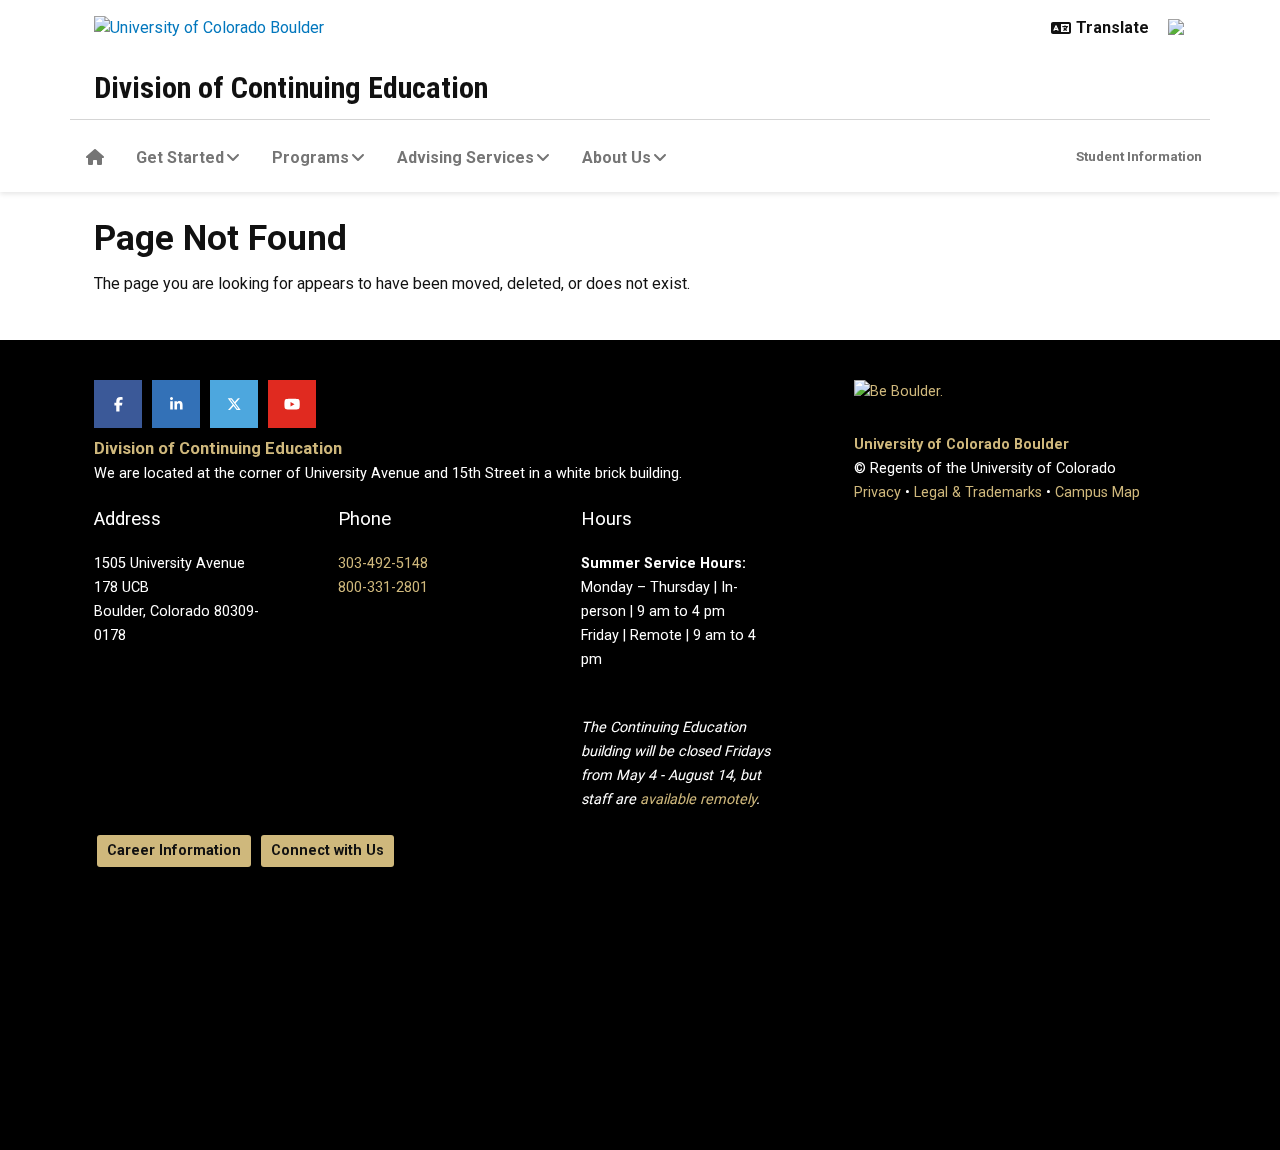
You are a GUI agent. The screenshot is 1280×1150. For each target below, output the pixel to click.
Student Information (1139, 156)
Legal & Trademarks (978, 492)
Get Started (180, 157)
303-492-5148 (383, 563)
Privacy (877, 492)
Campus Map (1097, 492)
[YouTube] (292, 404)
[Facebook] (118, 404)
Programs (310, 157)
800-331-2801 (383, 587)
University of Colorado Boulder (961, 444)
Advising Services (465, 157)
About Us (616, 157)
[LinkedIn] (176, 404)
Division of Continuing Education (291, 87)
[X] (234, 404)
